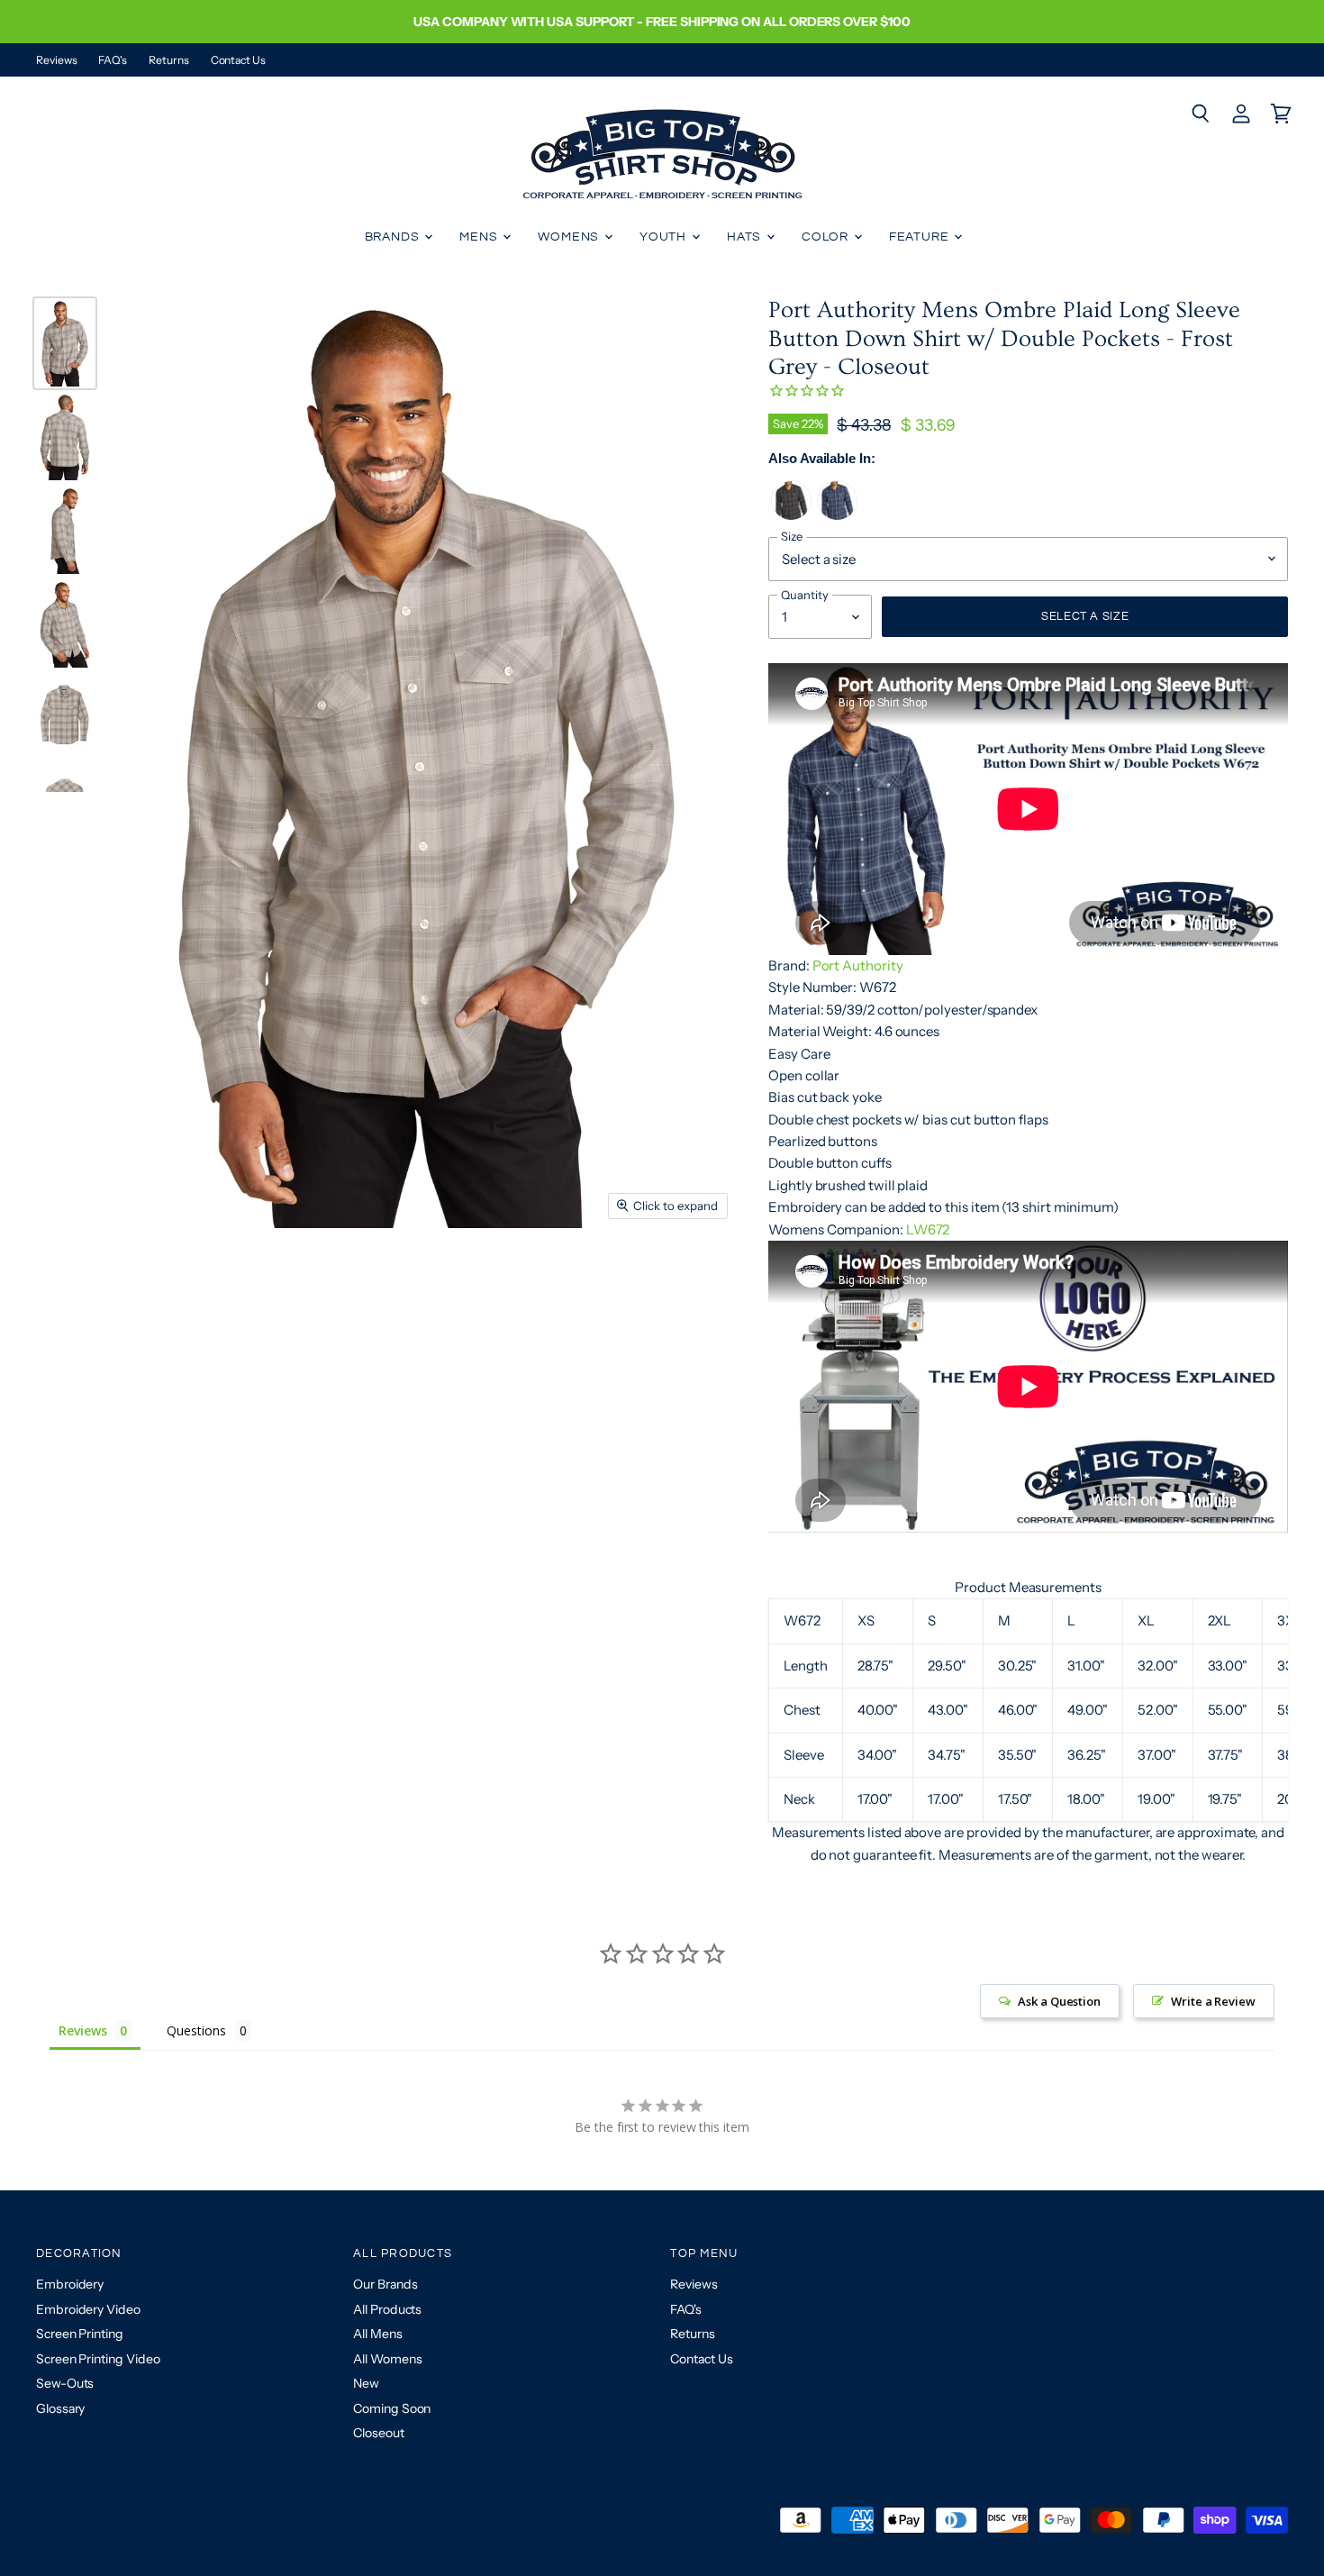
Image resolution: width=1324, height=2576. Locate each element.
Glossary (60, 2408)
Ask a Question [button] (1059, 2001)
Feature (921, 237)
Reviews (56, 60)
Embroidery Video (88, 2309)
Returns (168, 60)
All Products (387, 2309)
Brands (394, 237)
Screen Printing (80, 2334)
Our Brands (385, 2284)
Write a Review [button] (1213, 2001)
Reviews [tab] (82, 2030)
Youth (665, 237)
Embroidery (70, 2284)
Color (827, 237)
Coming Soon (392, 2408)
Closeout (378, 2433)
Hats (746, 237)
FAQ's (113, 60)
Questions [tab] (196, 2030)
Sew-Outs (65, 2383)
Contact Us (238, 60)
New (366, 2383)
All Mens (377, 2334)
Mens (480, 237)
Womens (570, 237)
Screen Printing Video (98, 2359)
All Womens (387, 2359)
